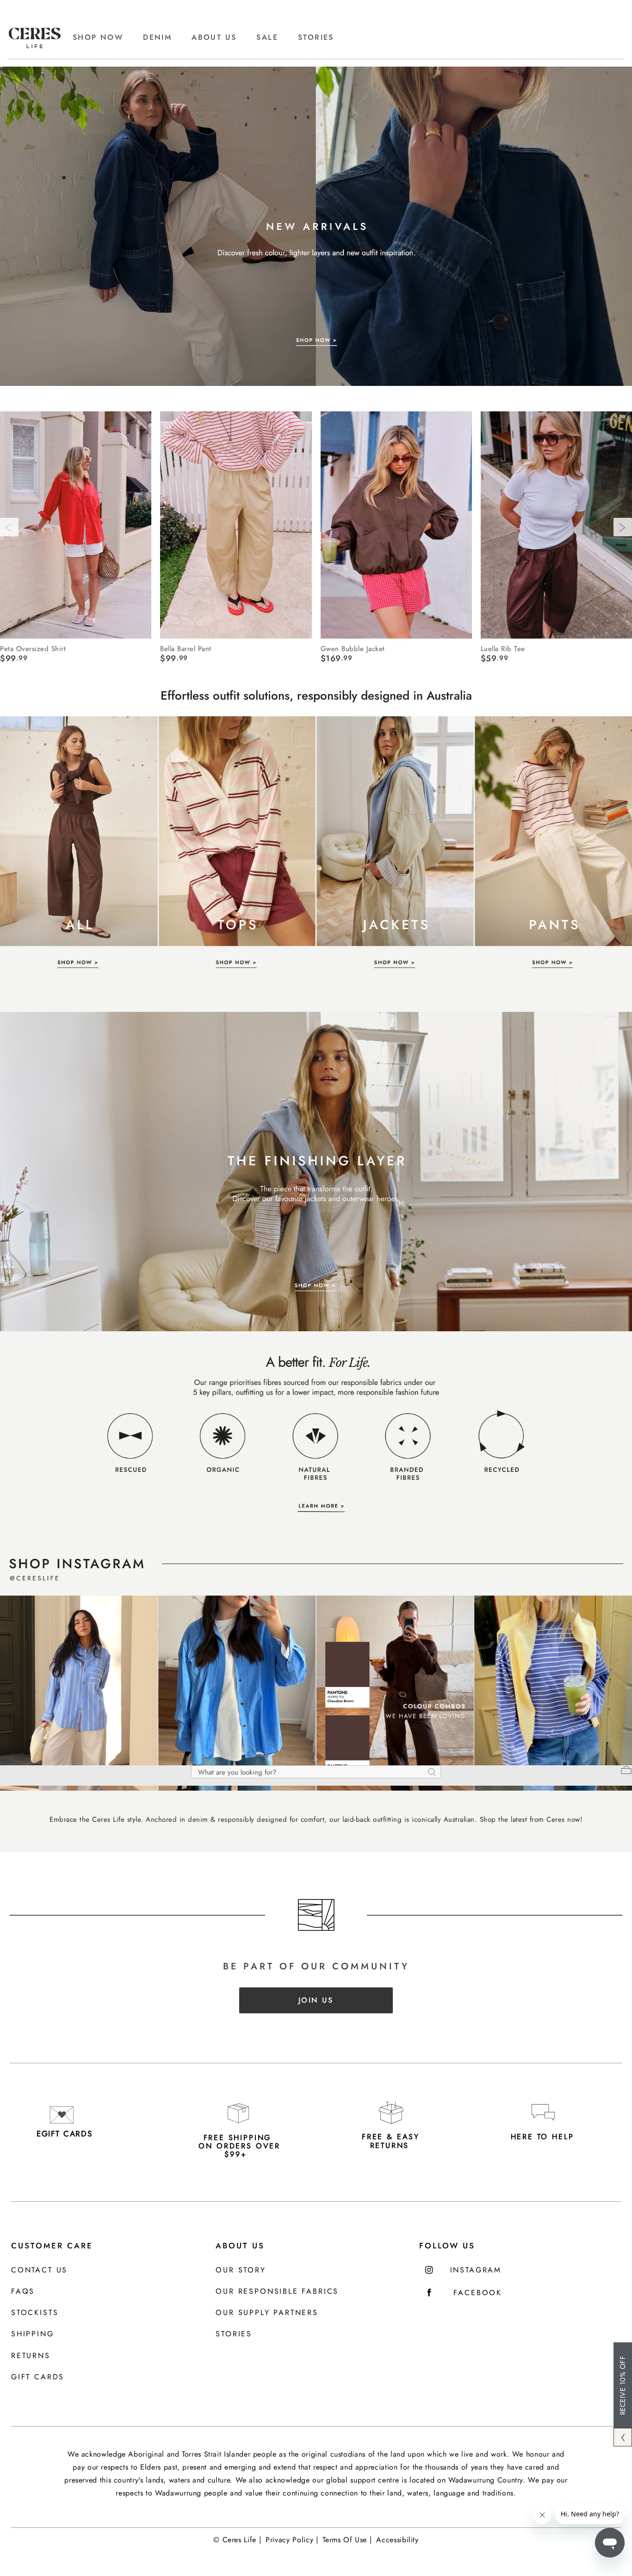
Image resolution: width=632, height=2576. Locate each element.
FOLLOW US (447, 2246)
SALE (267, 37)
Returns (31, 2356)
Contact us (39, 2270)
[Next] (623, 527)
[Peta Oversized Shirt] (76, 525)
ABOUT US (214, 37)
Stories (234, 2334)
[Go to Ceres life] (35, 46)
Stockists (35, 2313)
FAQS (23, 2292)
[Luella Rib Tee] (556, 525)
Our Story (241, 2270)
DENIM (157, 37)
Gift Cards (38, 2377)
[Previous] (9, 527)
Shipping (33, 2334)
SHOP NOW (98, 37)
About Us (240, 2246)
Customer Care (52, 2246)
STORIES (316, 37)
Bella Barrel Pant (186, 648)
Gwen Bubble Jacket (353, 648)
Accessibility (397, 2540)
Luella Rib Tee (503, 648)
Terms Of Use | (347, 2540)
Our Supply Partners (267, 2313)
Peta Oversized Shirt (33, 648)
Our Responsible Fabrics (277, 2292)
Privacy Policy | (292, 2540)
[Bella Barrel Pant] (236, 525)
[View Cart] (626, 1771)
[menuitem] (106, 37)
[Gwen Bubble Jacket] (396, 525)
